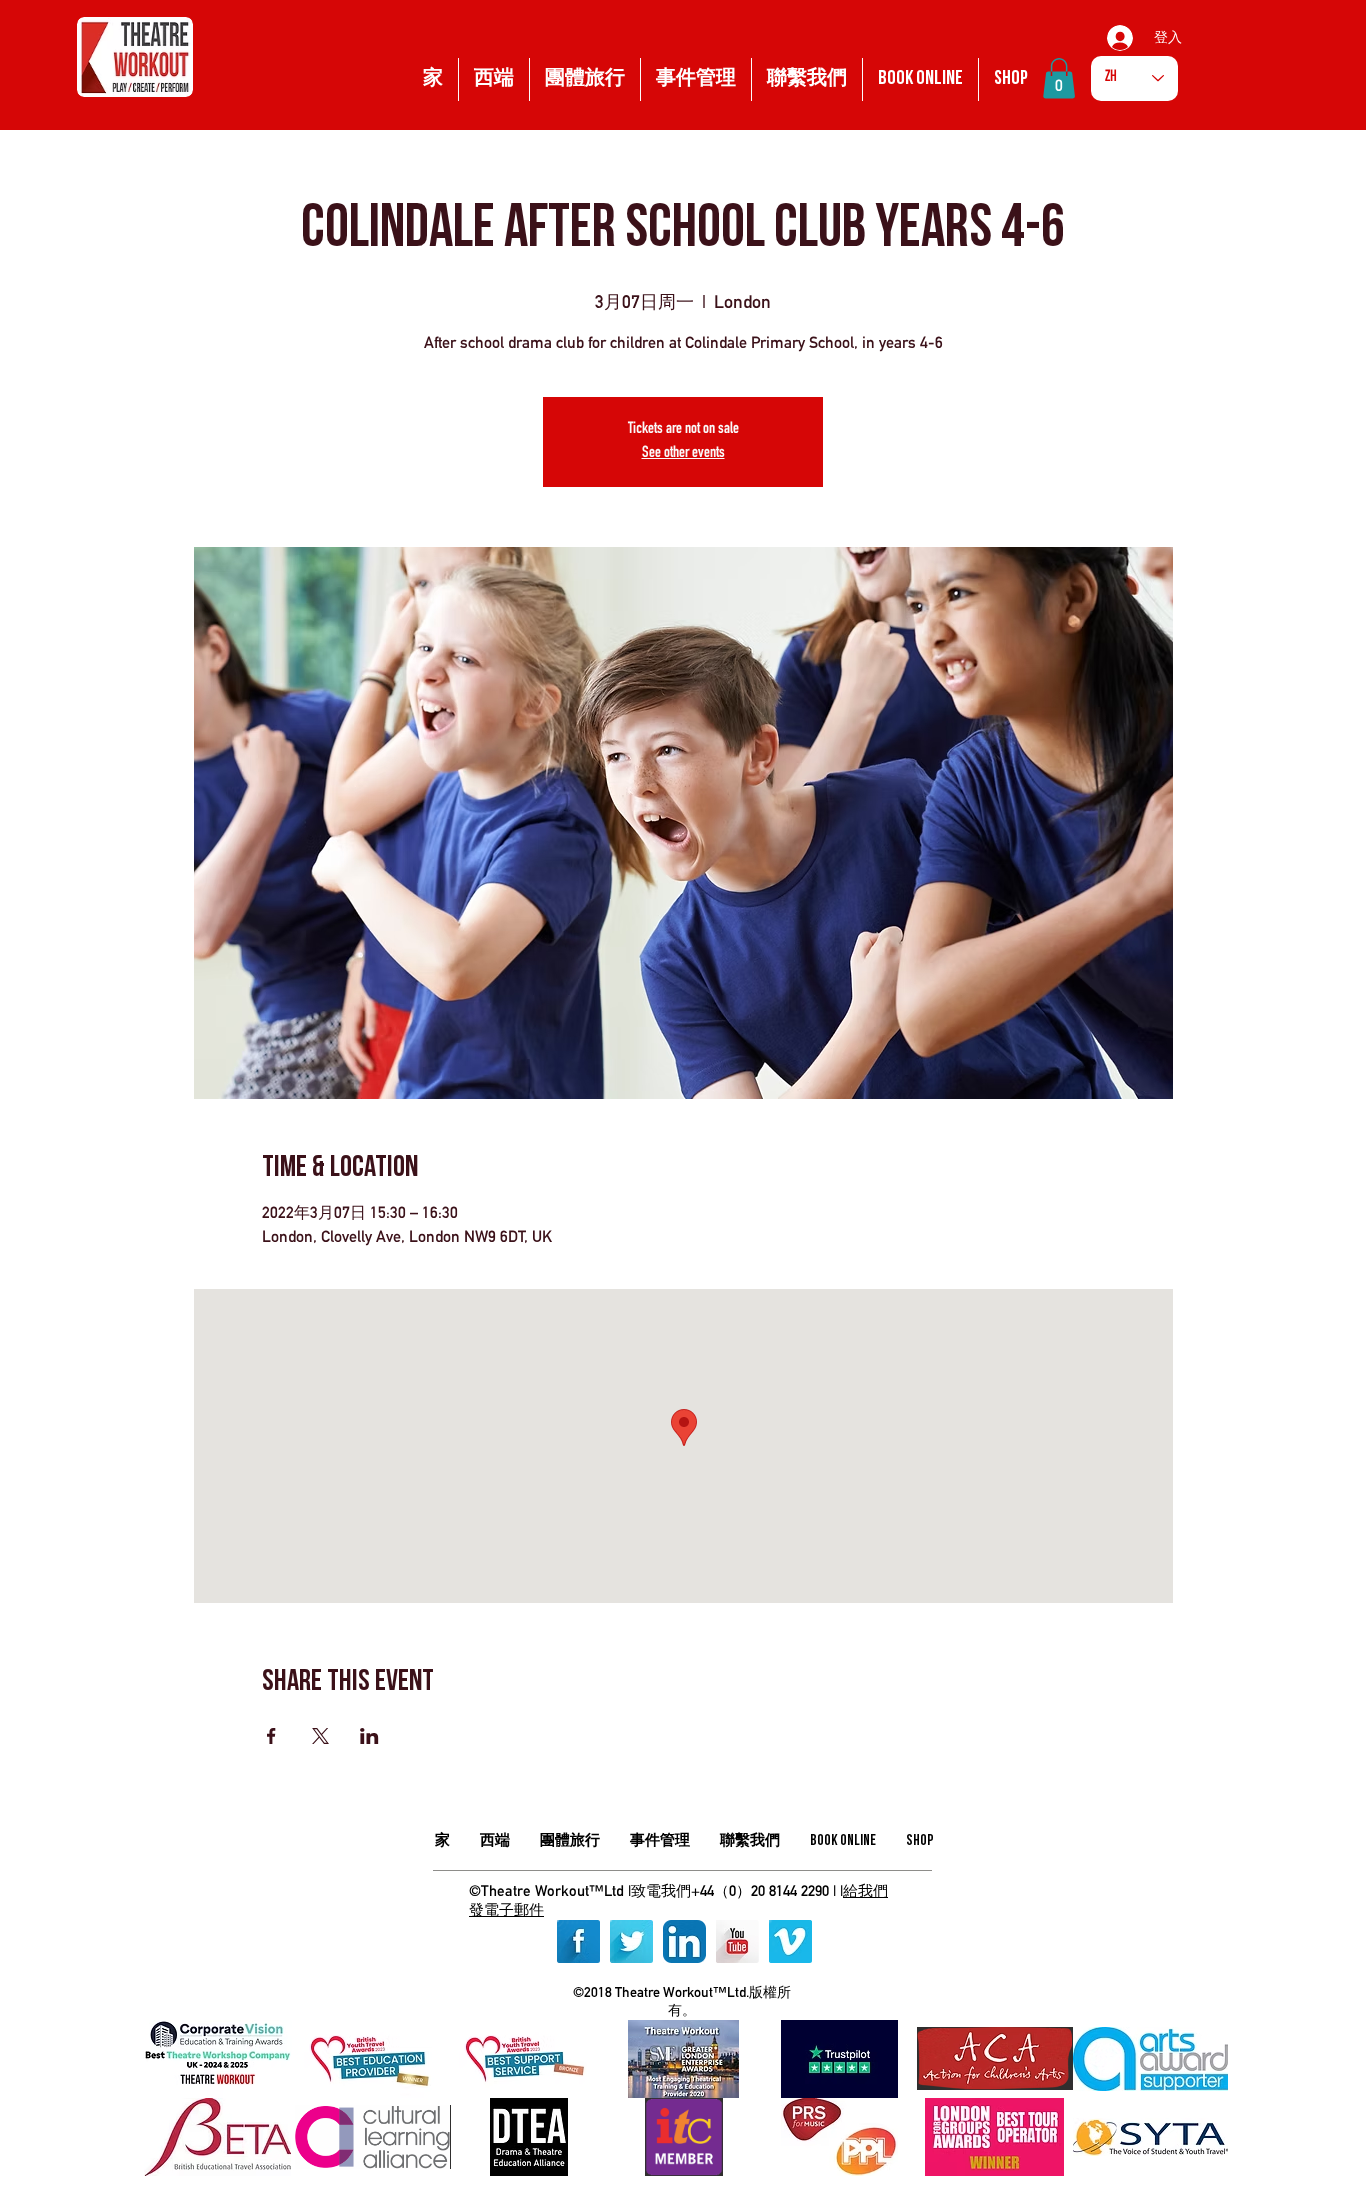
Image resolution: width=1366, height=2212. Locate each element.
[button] (1059, 78)
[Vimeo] (790, 1941)
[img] (217, 2059)
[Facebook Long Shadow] (578, 1941)
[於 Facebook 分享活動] (271, 1736)
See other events (683, 454)
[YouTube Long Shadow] (737, 1941)
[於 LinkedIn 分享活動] (369, 1736)
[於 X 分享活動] (320, 1736)
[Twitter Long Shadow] (631, 1941)
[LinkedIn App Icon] (684, 1941)
